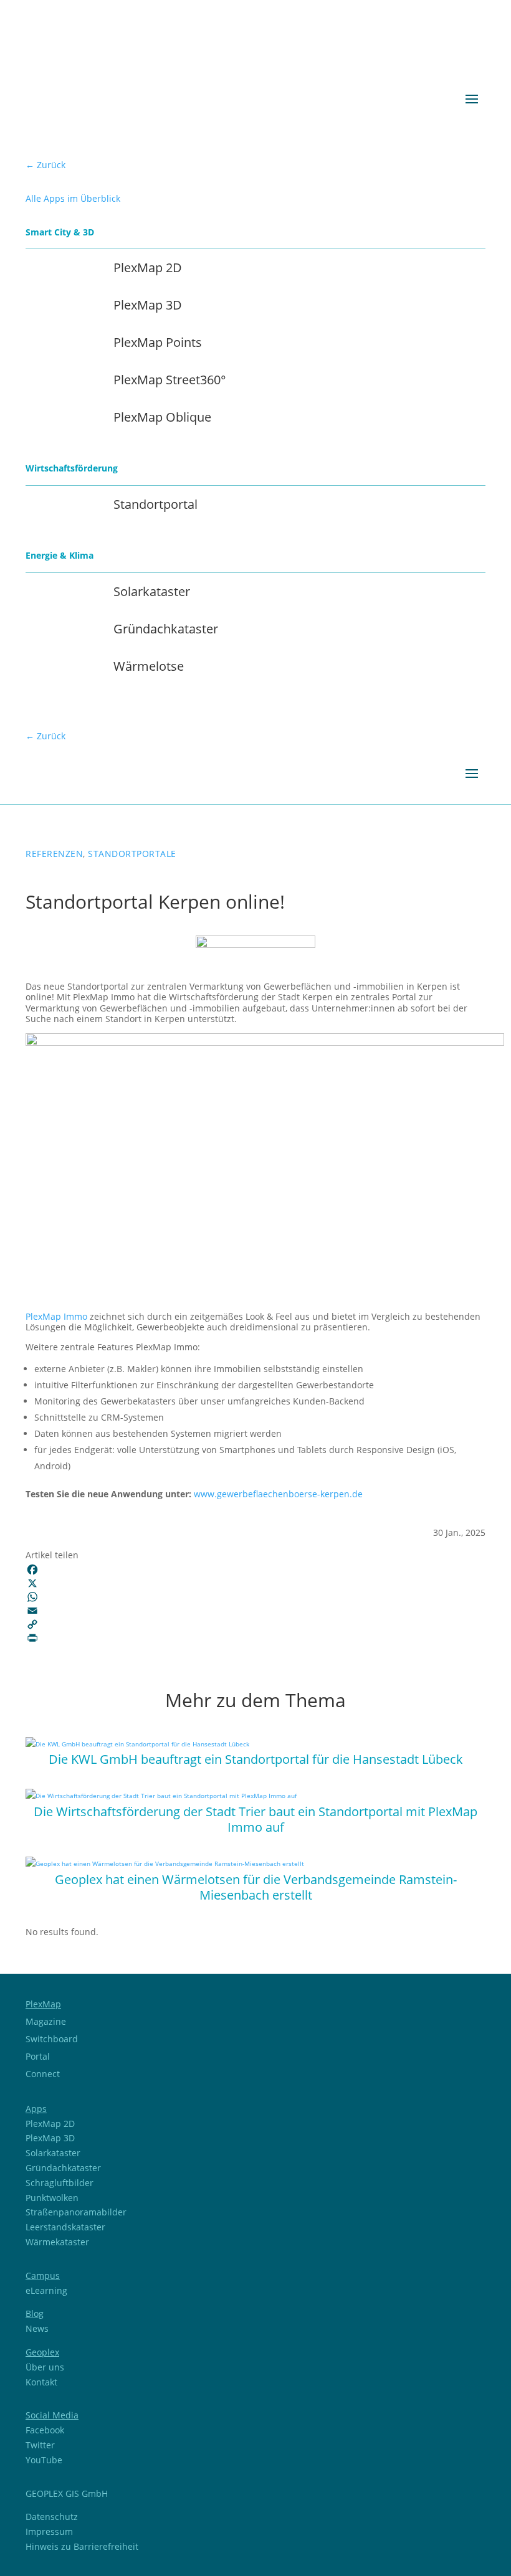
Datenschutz (52, 2517)
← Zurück (45, 165)
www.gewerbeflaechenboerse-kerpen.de (278, 1494)
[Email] (255, 1611)
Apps (36, 2109)
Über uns (45, 2367)
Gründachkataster (63, 2168)
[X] (255, 1583)
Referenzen (54, 854)
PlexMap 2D (50, 2124)
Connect (43, 2074)
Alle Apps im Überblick (73, 198)
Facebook (45, 2430)
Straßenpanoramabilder (76, 2212)
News (37, 2328)
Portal (38, 2056)
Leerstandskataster (65, 2227)
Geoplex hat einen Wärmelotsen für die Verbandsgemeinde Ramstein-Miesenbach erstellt (256, 1887)
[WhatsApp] (255, 1597)
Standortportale (132, 854)
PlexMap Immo (56, 1316)
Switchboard (52, 2039)
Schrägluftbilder (60, 2183)
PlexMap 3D (50, 2138)
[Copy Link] (255, 1624)
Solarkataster (53, 2153)
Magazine (46, 2021)
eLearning (46, 2290)
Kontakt (41, 2382)
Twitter (40, 2445)
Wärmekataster (57, 2242)
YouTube (44, 2460)
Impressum (49, 2531)
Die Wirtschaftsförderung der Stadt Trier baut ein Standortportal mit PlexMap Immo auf (255, 1819)
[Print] (255, 1638)
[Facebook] (255, 1570)
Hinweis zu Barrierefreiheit (82, 2546)
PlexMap (43, 2004)
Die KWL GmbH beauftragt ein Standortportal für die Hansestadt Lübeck (256, 1759)
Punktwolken (52, 2198)
